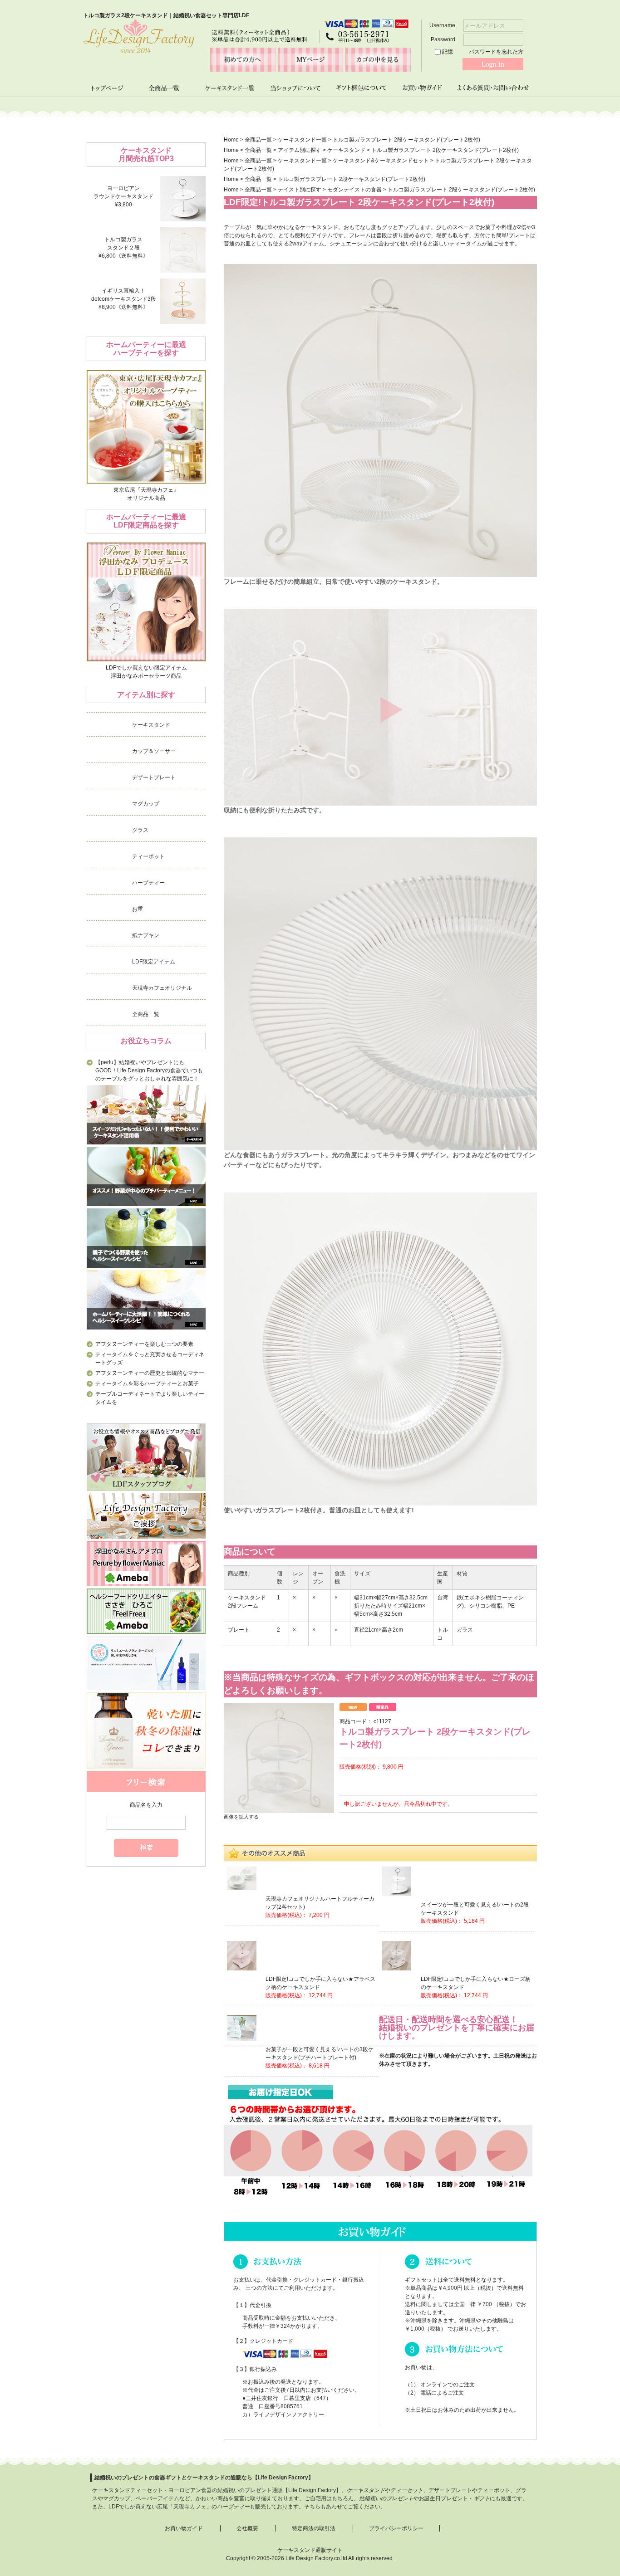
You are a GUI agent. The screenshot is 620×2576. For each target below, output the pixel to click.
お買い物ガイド (184, 2528)
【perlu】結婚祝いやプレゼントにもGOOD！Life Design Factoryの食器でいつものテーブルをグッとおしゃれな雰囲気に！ (149, 1070)
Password (444, 39)
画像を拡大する (241, 1817)
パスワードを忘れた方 (496, 52)
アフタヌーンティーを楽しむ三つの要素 (144, 1344)
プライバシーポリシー (396, 2528)
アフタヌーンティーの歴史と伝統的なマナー (150, 1373)
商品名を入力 (146, 1805)
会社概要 (247, 2528)
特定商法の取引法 (314, 2528)
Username (443, 25)
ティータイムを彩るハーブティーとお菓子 (147, 1383)
